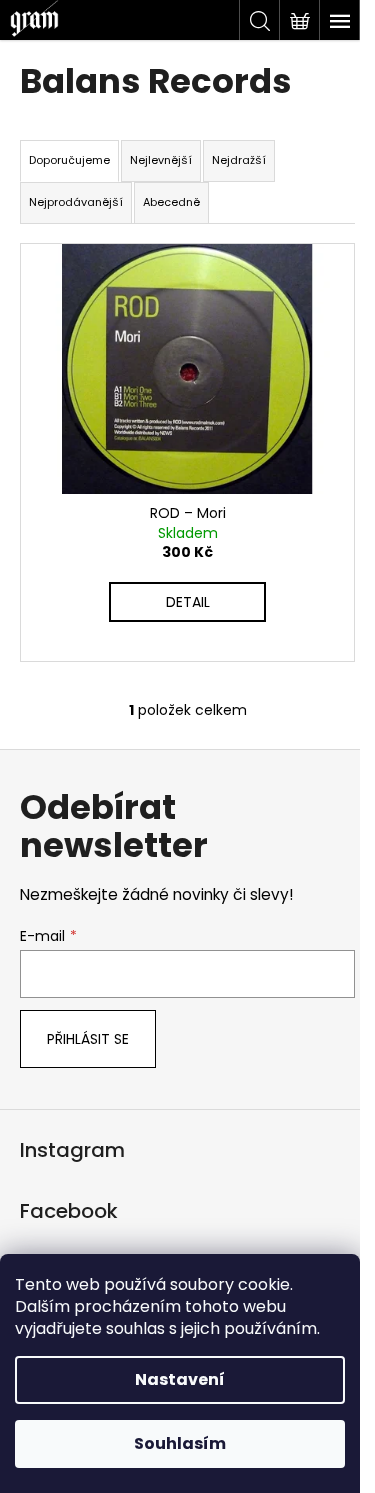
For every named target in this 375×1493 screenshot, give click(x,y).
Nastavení (180, 1379)
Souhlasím (180, 1443)
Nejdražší (239, 160)
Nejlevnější (161, 160)
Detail (188, 602)
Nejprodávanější (76, 202)
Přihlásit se (88, 1039)
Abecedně (171, 202)
